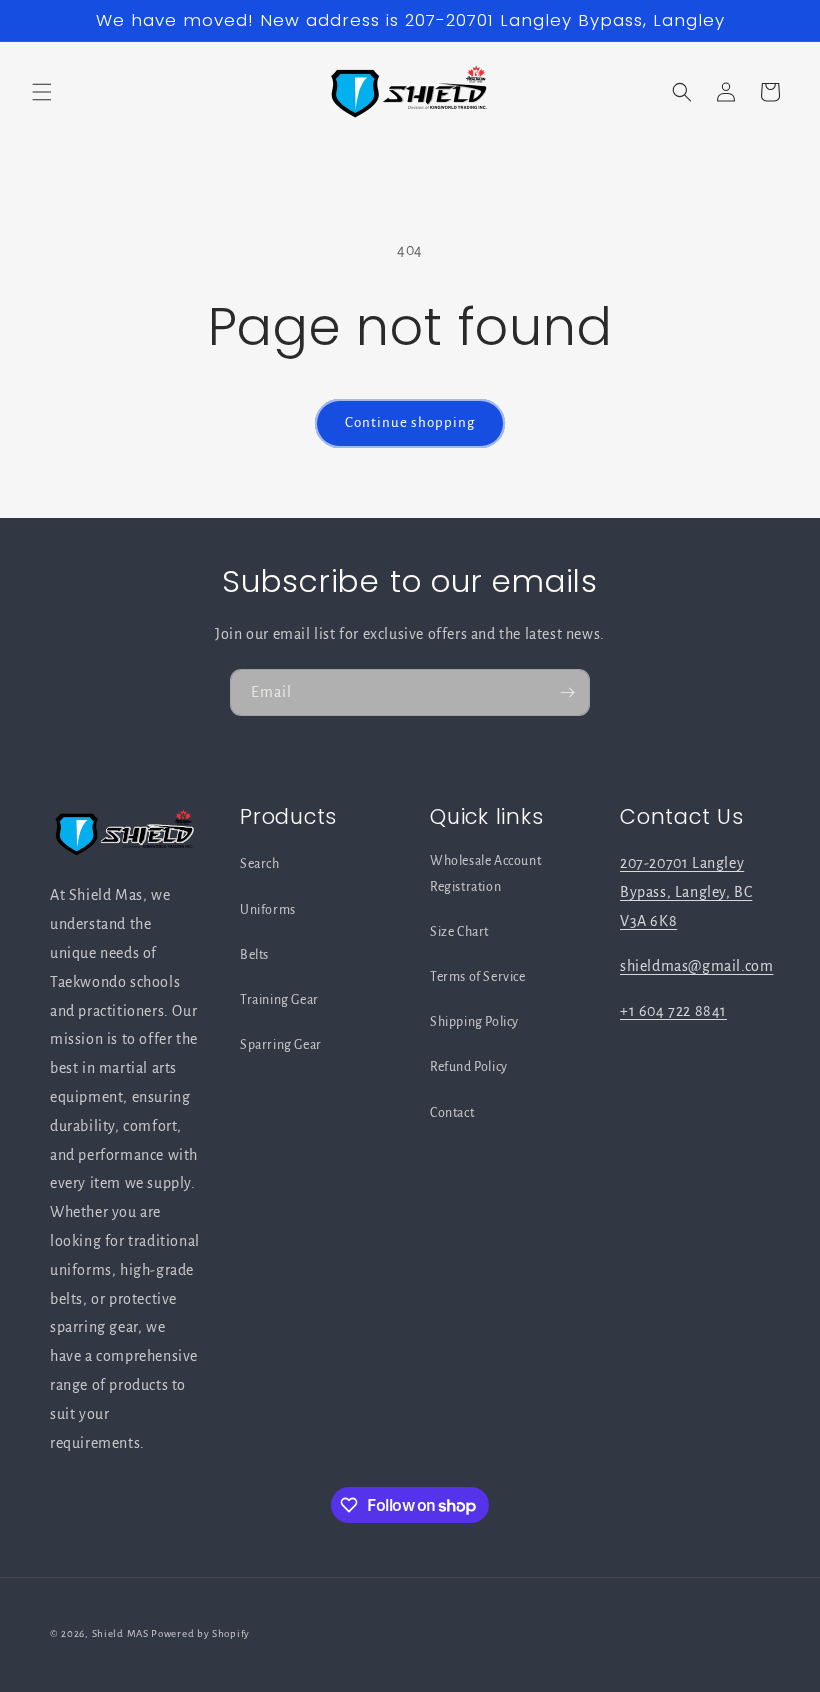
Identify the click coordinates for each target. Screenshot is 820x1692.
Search (260, 864)
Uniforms (268, 910)
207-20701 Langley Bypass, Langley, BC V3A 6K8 (686, 892)
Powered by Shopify (200, 1633)
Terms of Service (478, 977)
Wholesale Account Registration (485, 873)
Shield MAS (120, 1633)
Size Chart (459, 932)
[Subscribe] (567, 692)
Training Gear (279, 1000)
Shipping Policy (474, 1022)
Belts (254, 955)
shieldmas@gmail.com (696, 966)
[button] (42, 92)
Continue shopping (410, 422)
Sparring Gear (281, 1045)
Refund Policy (469, 1067)
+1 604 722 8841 (673, 1011)
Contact (452, 1113)
